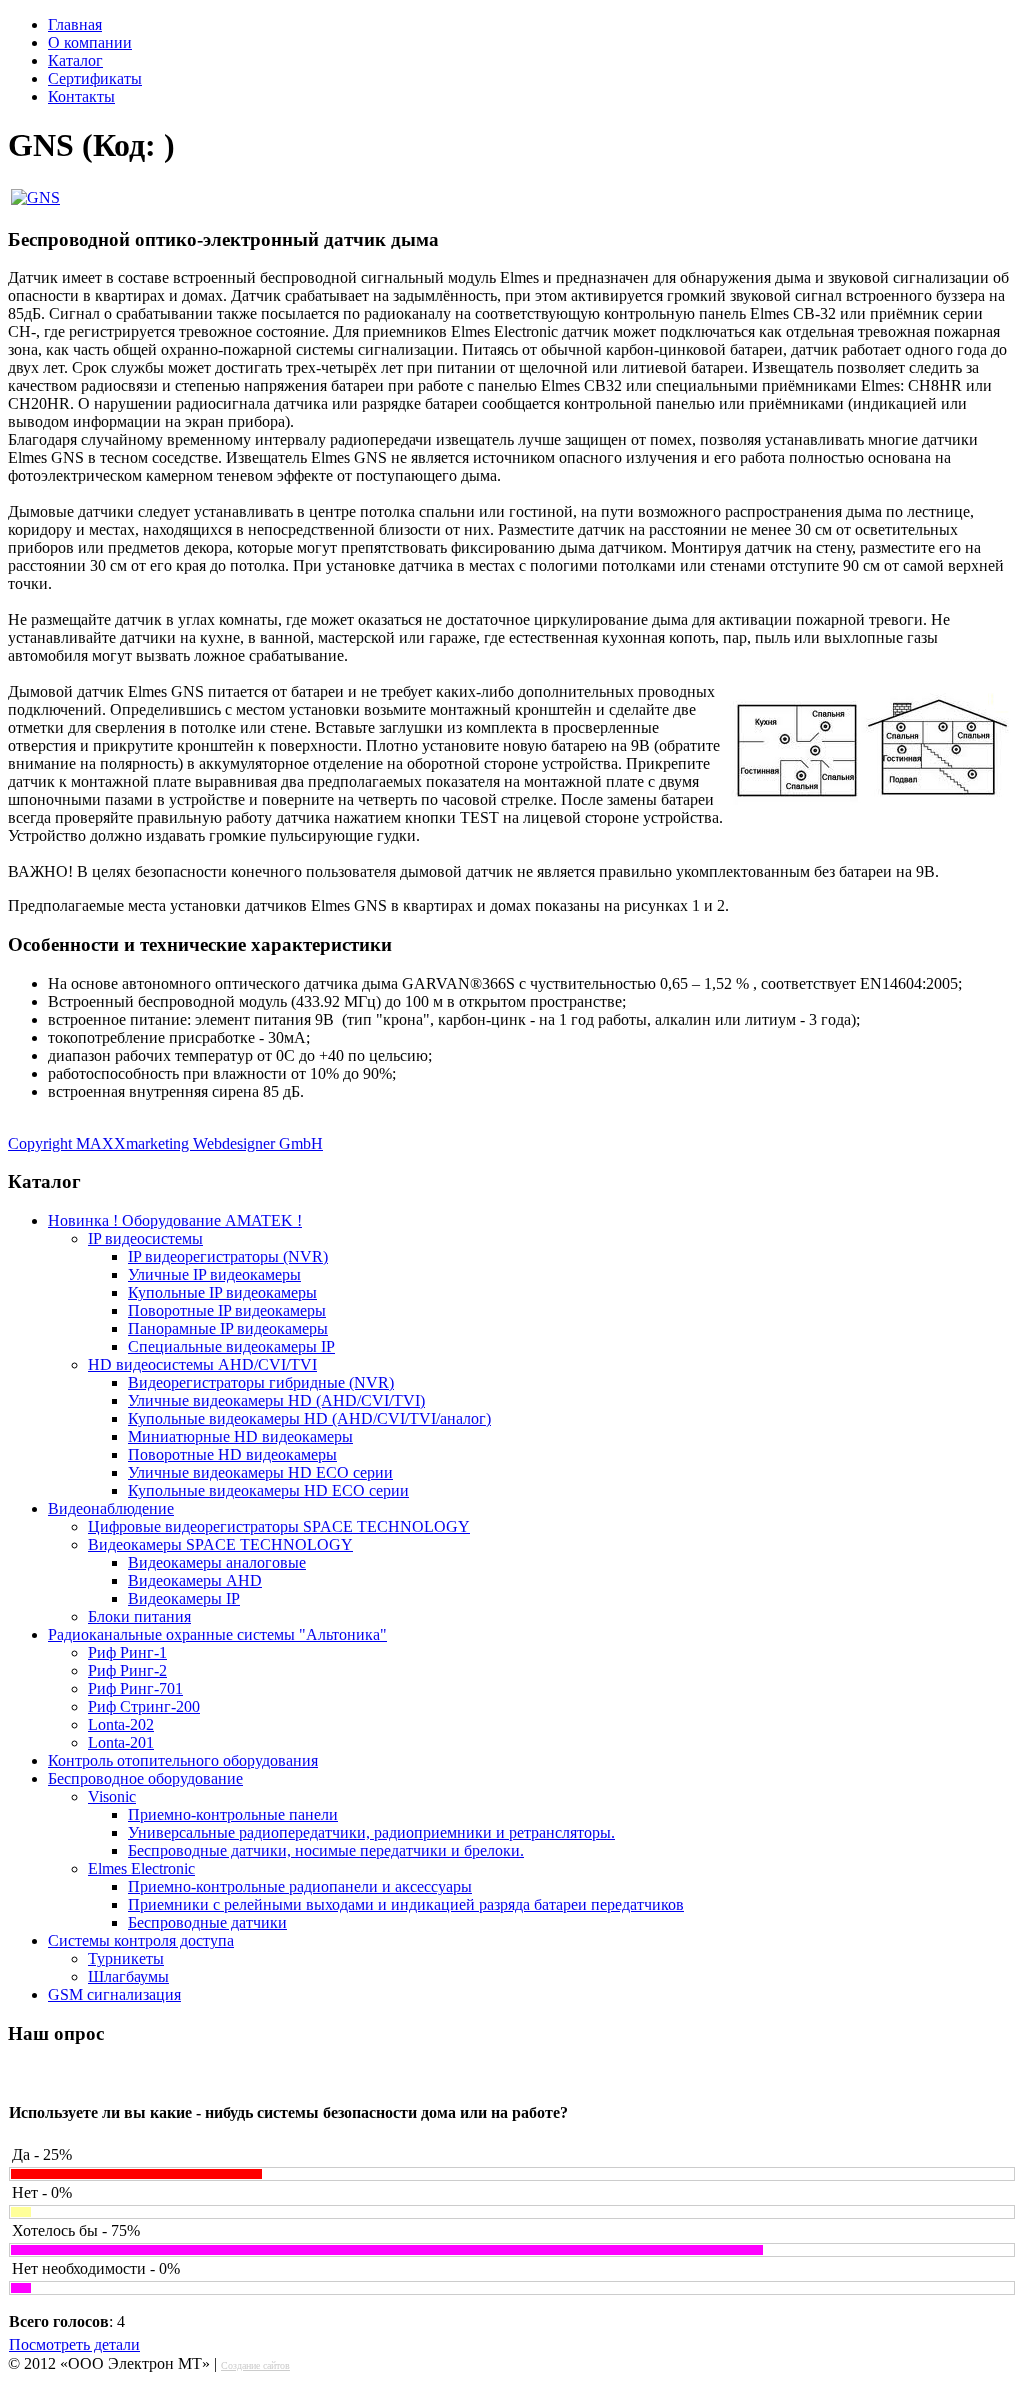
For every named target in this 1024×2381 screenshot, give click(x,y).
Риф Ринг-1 (127, 1652)
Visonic (112, 1796)
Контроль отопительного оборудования (183, 1760)
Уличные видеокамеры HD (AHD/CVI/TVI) (276, 1400)
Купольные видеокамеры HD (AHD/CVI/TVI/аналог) (309, 1418)
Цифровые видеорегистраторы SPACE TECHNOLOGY (279, 1526)
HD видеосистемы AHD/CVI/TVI (202, 1364)
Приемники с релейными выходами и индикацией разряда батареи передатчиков (406, 1904)
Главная (75, 24)
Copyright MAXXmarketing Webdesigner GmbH (165, 1143)
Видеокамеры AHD (195, 1580)
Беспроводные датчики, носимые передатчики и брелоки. (326, 1850)
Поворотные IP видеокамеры (227, 1310)
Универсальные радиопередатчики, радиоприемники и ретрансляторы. (371, 1832)
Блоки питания (139, 1616)
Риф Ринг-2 (127, 1670)
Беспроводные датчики (207, 1922)
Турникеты (126, 1958)
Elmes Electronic (141, 1868)
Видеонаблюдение (111, 1508)
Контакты (81, 96)
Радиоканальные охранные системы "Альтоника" (217, 1634)
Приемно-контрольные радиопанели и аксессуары (300, 1886)
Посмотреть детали (74, 2344)
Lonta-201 (121, 1742)
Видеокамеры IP (184, 1598)
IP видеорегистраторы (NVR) (228, 1256)
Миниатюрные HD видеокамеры (240, 1436)
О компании (90, 42)
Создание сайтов (255, 2365)
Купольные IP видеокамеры (222, 1292)
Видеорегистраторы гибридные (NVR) (261, 1382)
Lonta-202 (121, 1724)
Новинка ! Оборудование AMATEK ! (175, 1220)
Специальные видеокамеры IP (231, 1346)
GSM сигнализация (114, 1994)
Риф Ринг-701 (135, 1688)
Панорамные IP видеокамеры (228, 1328)
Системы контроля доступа (141, 1940)
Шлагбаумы (128, 1976)
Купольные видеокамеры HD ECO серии (268, 1490)
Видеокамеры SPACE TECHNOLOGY (220, 1544)
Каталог (75, 60)
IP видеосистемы (145, 1238)
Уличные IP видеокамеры (214, 1274)
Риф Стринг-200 (144, 1706)
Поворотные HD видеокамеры (232, 1454)
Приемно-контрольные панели (233, 1814)
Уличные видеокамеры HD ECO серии (260, 1472)
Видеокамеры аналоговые (217, 1562)
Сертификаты (95, 78)
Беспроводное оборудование (145, 1778)
